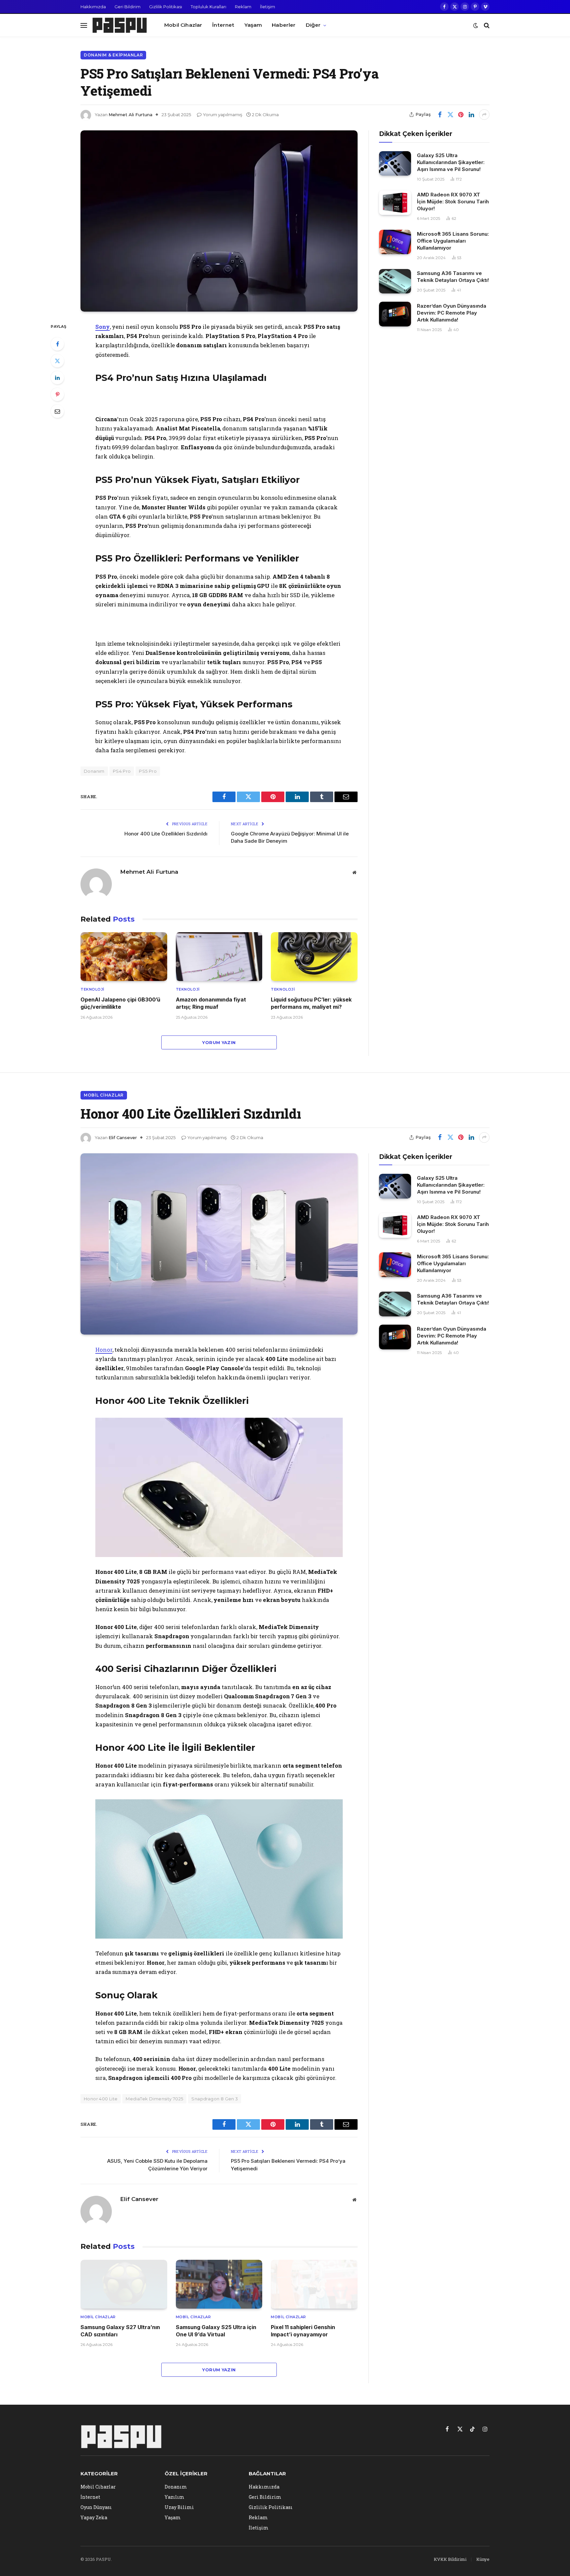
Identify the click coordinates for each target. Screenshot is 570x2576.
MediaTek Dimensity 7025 (154, 2099)
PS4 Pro (122, 771)
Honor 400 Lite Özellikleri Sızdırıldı (166, 834)
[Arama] (486, 25)
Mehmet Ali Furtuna (130, 115)
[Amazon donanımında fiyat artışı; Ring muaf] (219, 957)
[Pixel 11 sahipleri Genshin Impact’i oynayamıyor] (314, 2284)
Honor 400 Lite (101, 2099)
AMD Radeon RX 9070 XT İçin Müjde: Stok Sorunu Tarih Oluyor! (453, 202)
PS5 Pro (148, 771)
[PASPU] (120, 25)
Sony (103, 327)
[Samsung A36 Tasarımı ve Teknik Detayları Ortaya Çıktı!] (395, 281)
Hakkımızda (93, 7)
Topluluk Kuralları (208, 7)
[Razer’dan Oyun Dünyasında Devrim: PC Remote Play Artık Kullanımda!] (395, 314)
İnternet (223, 25)
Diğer (313, 25)
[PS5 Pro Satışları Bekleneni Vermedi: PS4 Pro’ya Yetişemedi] (219, 221)
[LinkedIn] (57, 378)
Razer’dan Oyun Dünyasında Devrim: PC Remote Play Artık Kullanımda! (452, 313)
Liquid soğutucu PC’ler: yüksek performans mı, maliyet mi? (311, 1003)
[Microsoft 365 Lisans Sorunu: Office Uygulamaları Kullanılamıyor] (395, 242)
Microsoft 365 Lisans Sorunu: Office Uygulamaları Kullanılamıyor (453, 241)
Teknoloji (93, 989)
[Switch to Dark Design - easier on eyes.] (476, 25)
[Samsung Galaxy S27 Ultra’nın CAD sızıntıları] (124, 2284)
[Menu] (84, 25)
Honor (104, 1350)
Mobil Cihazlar (183, 25)
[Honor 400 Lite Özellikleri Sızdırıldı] (219, 1244)
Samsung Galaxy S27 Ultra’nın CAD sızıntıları (120, 2331)
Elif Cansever (123, 1137)
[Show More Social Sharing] (484, 115)
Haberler (284, 25)
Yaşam (253, 25)
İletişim (268, 7)
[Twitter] (57, 361)
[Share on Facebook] (440, 115)
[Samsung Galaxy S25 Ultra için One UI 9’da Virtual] (219, 2284)
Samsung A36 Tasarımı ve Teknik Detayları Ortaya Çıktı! (453, 277)
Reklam (243, 7)
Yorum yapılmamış (222, 115)
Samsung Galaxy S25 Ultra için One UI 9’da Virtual (216, 2331)
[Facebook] (57, 344)
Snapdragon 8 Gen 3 (215, 2099)
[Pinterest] (57, 394)
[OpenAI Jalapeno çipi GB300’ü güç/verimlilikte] (124, 957)
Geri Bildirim (127, 7)
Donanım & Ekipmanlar (113, 55)
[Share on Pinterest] (461, 115)
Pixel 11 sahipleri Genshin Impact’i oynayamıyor (303, 2331)
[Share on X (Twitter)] (450, 115)
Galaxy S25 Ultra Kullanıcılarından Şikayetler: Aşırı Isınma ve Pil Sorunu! (451, 162)
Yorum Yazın (219, 1042)
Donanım (94, 771)
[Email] (57, 411)
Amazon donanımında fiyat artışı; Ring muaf (211, 1003)
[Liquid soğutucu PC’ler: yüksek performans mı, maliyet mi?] (314, 957)
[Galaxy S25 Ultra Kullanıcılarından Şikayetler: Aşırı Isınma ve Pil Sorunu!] (395, 164)
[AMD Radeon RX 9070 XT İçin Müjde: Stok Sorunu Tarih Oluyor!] (395, 203)
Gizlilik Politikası (166, 7)
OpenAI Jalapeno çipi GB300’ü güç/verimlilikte (120, 1003)
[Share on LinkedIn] (471, 115)
